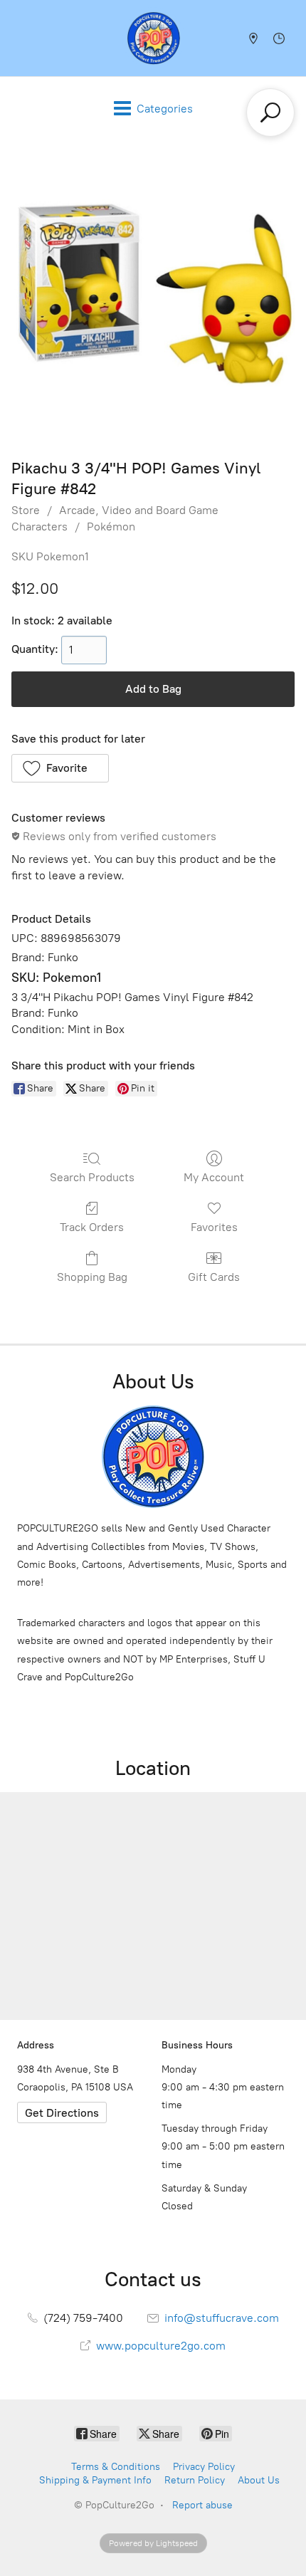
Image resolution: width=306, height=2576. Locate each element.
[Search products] (270, 112)
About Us (259, 2480)
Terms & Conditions (116, 2467)
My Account (214, 1177)
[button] (60, 768)
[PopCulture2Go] (153, 38)
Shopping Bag (92, 1277)
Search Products (92, 1177)
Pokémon (111, 527)
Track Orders (92, 1227)
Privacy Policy (204, 2467)
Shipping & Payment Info (95, 2480)
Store (26, 510)
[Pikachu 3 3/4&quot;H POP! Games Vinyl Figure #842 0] (153, 295)
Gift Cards (214, 1277)
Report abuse (202, 2505)
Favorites (214, 1227)
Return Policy (195, 2480)
